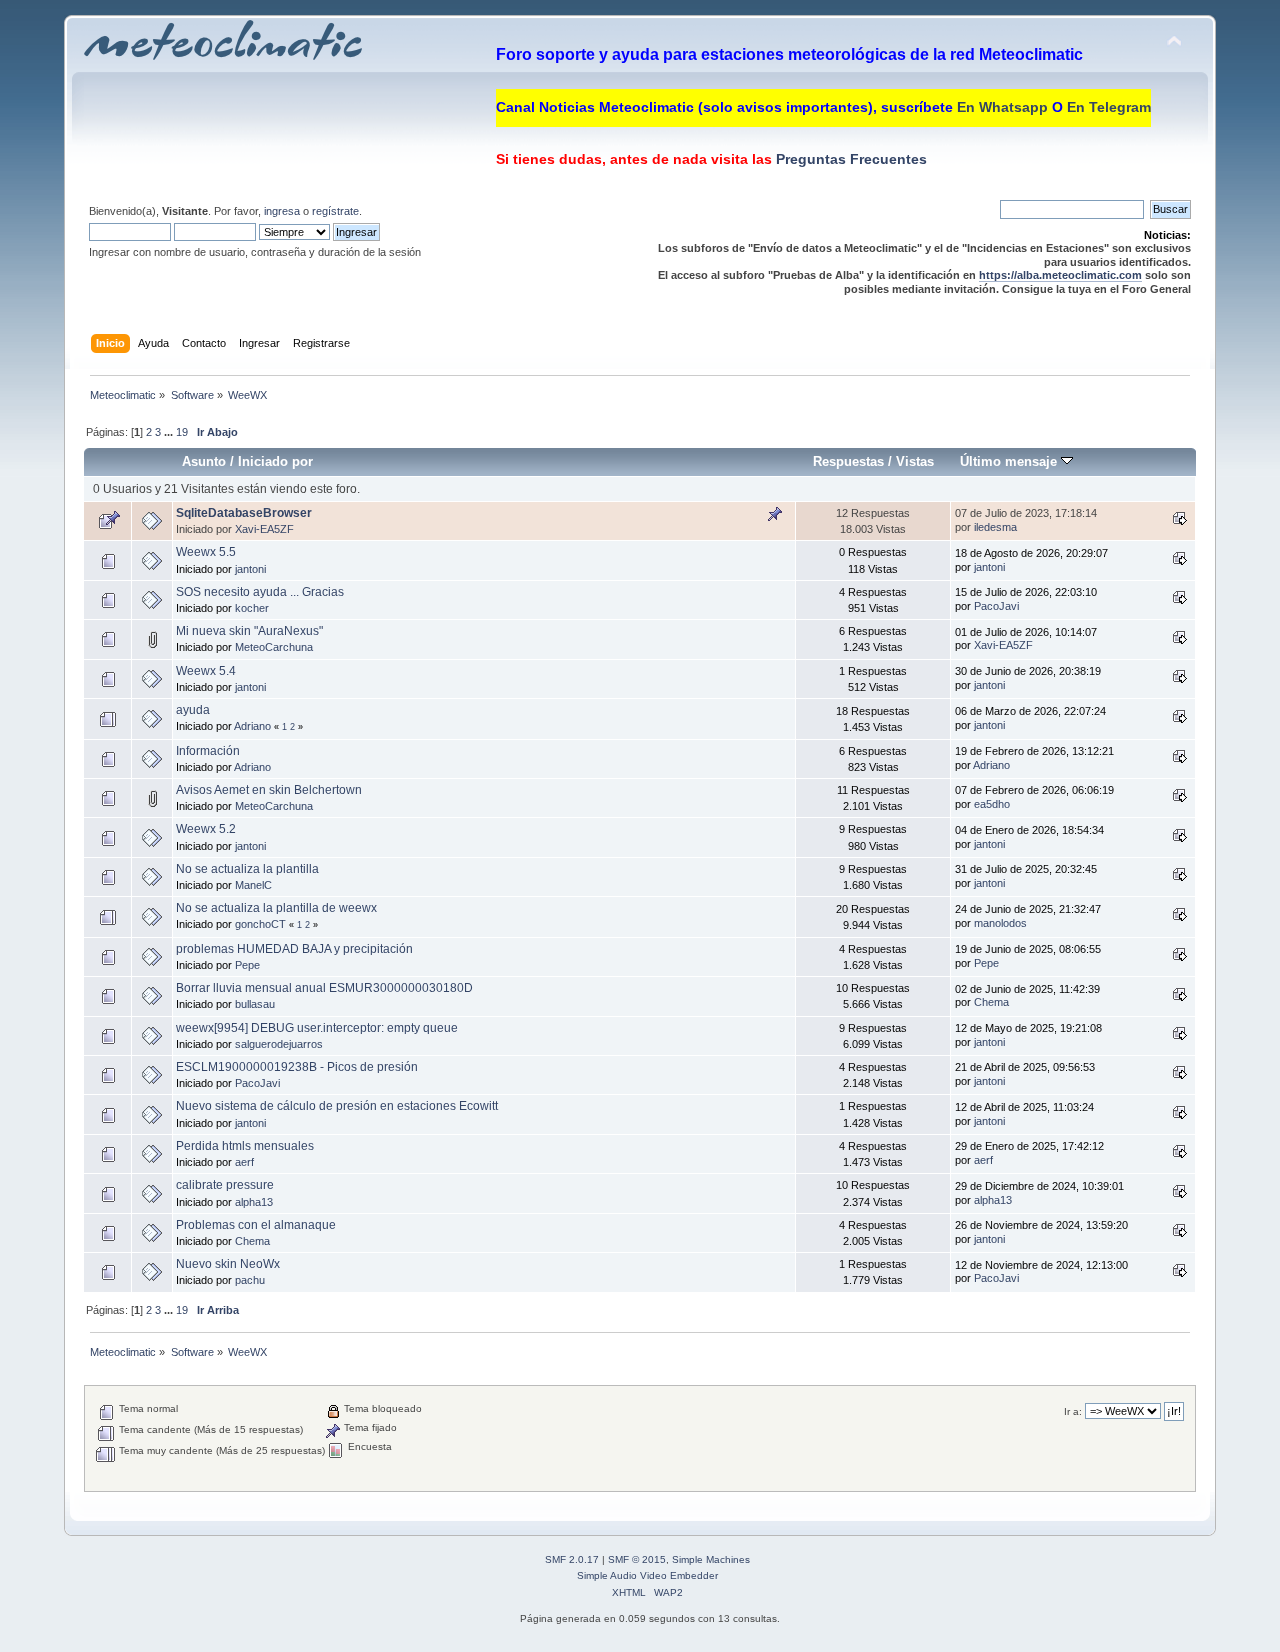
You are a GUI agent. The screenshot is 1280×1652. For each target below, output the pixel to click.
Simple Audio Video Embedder (647, 1575)
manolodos (1000, 923)
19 (182, 432)
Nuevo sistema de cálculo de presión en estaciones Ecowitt (337, 1106)
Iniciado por (275, 461)
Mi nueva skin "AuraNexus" (249, 631)
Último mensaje (1010, 461)
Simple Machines (711, 1559)
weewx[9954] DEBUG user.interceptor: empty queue (317, 1028)
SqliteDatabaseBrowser (244, 513)
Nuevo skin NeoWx (228, 1264)
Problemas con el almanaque (256, 1225)
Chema (991, 1002)
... (170, 432)
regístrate (335, 211)
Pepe (247, 965)
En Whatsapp (1002, 107)
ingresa (282, 211)
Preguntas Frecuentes (849, 159)
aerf (244, 1162)
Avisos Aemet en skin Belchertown (269, 790)
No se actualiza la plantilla (247, 869)
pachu (250, 1280)
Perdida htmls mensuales (245, 1146)
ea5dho (992, 804)
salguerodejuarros (279, 1044)
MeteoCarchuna (274, 647)
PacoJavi (996, 606)
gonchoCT (260, 924)
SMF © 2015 (637, 1559)
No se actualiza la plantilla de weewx (276, 908)
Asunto (204, 461)
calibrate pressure (225, 1185)
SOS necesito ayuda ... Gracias (260, 592)
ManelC (253, 885)
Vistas (915, 461)
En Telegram (1109, 107)
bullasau (255, 1004)
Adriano (252, 726)
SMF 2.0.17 (572, 1559)
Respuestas (848, 461)
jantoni (250, 569)
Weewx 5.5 (206, 552)
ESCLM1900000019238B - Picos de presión (297, 1067)
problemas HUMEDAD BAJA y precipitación (294, 949)
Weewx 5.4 (206, 671)
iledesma (995, 527)
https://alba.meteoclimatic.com (1060, 275)
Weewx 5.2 (206, 829)
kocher (252, 608)
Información (208, 751)
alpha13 (254, 1202)
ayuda (193, 710)
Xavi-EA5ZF (264, 529)
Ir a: (1073, 1411)
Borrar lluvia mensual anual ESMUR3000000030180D (324, 988)
